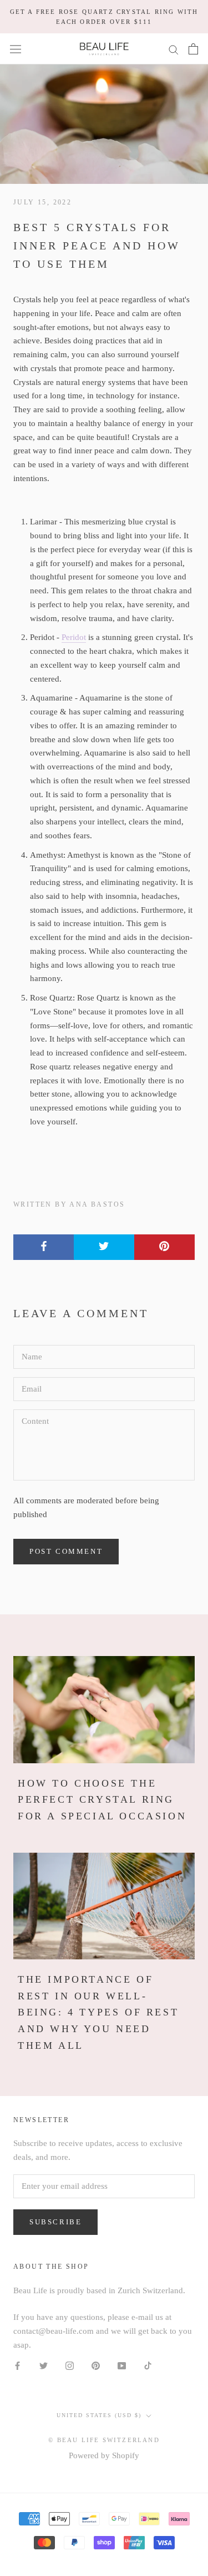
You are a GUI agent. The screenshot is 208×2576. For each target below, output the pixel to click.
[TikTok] (148, 2365)
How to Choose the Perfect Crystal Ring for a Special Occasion (102, 1800)
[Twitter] (44, 2365)
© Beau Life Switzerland (104, 2440)
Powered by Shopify (104, 2455)
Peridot (74, 637)
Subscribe (55, 2222)
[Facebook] (17, 2365)
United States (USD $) (99, 2415)
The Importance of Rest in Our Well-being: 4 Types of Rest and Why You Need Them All (98, 2012)
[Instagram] (70, 2365)
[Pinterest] (96, 2365)
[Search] (174, 49)
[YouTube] (122, 2365)
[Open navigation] (16, 49)
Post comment (66, 1551)
